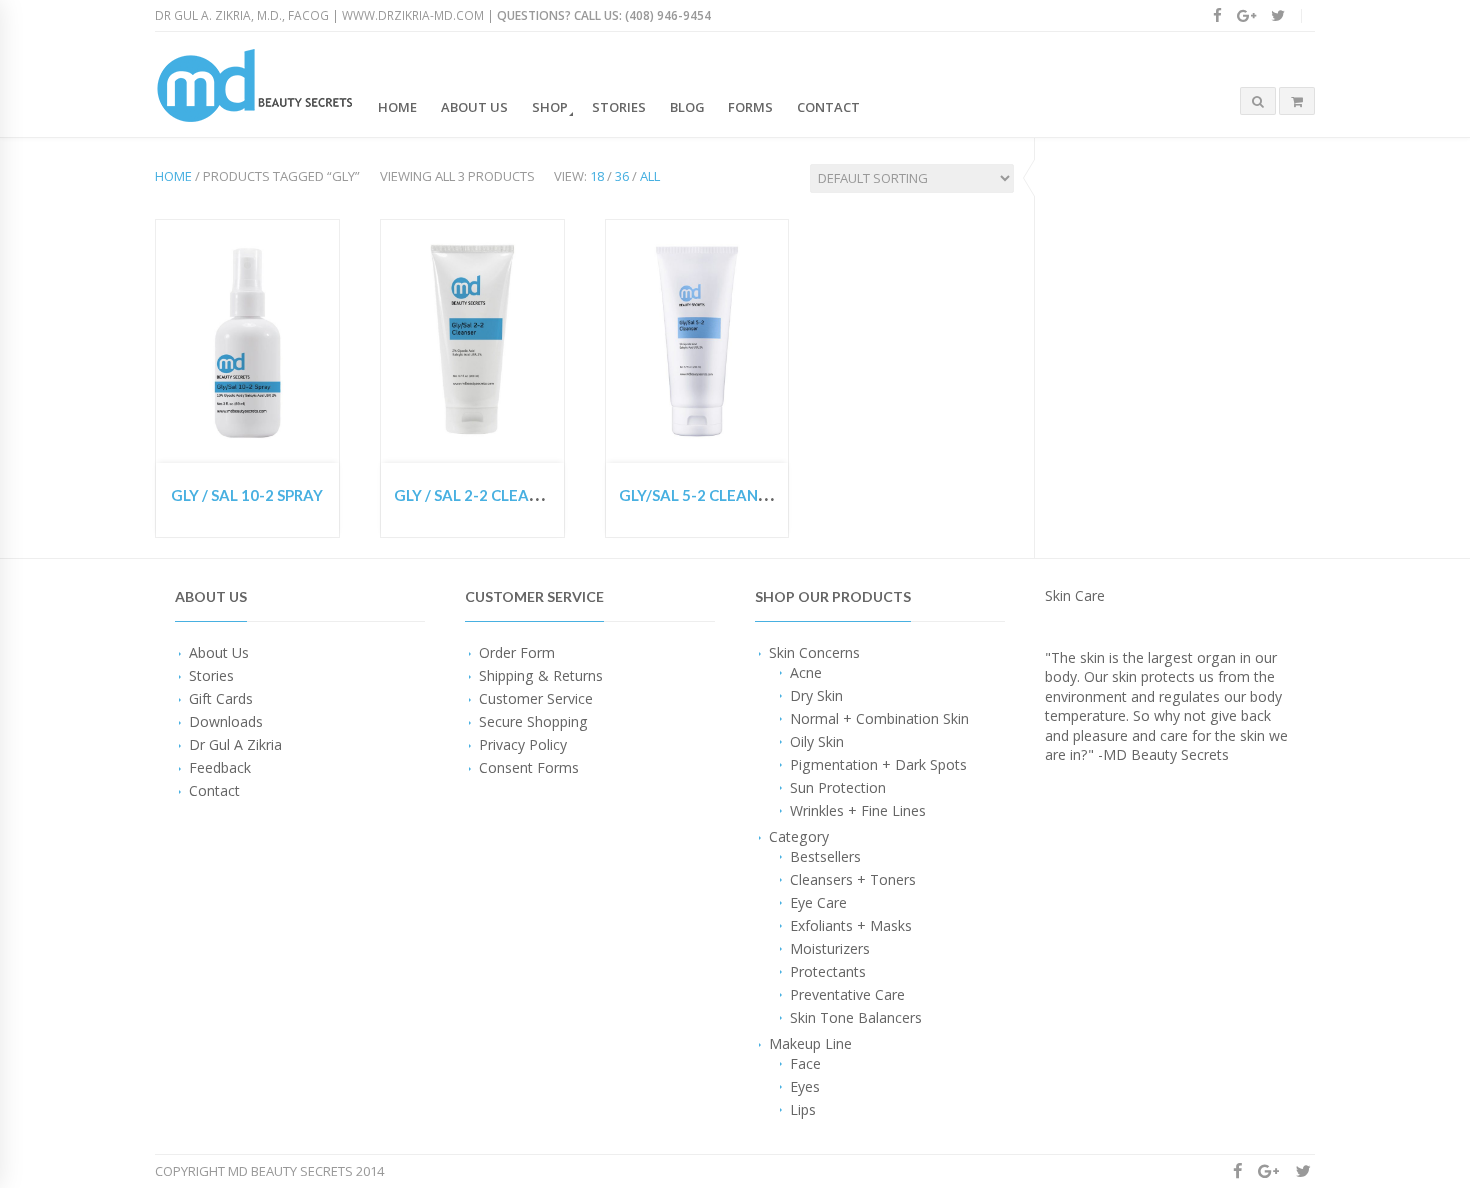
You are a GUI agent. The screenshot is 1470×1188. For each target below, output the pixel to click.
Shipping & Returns (541, 675)
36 (622, 176)
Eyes (805, 1086)
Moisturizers (830, 948)
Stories (619, 107)
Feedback (220, 767)
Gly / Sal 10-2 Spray (247, 495)
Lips (803, 1109)
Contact (828, 107)
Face (805, 1063)
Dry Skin (816, 695)
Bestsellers (825, 856)
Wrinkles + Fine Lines (858, 810)
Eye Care (818, 902)
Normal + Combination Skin (879, 718)
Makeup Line (810, 1043)
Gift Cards (221, 698)
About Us (474, 107)
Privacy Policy (523, 744)
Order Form (517, 652)
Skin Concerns (814, 652)
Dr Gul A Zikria (235, 744)
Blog (687, 107)
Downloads (226, 721)
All (650, 176)
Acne (806, 672)
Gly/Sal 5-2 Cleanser (701, 495)
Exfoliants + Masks (851, 925)
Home (397, 107)
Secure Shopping (533, 721)
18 (597, 176)
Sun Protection (838, 787)
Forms (750, 107)
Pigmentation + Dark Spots (878, 764)
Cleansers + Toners (853, 879)
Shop (550, 107)
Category (799, 836)
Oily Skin (817, 741)
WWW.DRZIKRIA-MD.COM (413, 15)
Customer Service (536, 698)
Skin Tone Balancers (856, 1017)
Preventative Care (847, 994)
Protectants (828, 971)
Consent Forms (529, 767)
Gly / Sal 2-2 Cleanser (480, 495)
